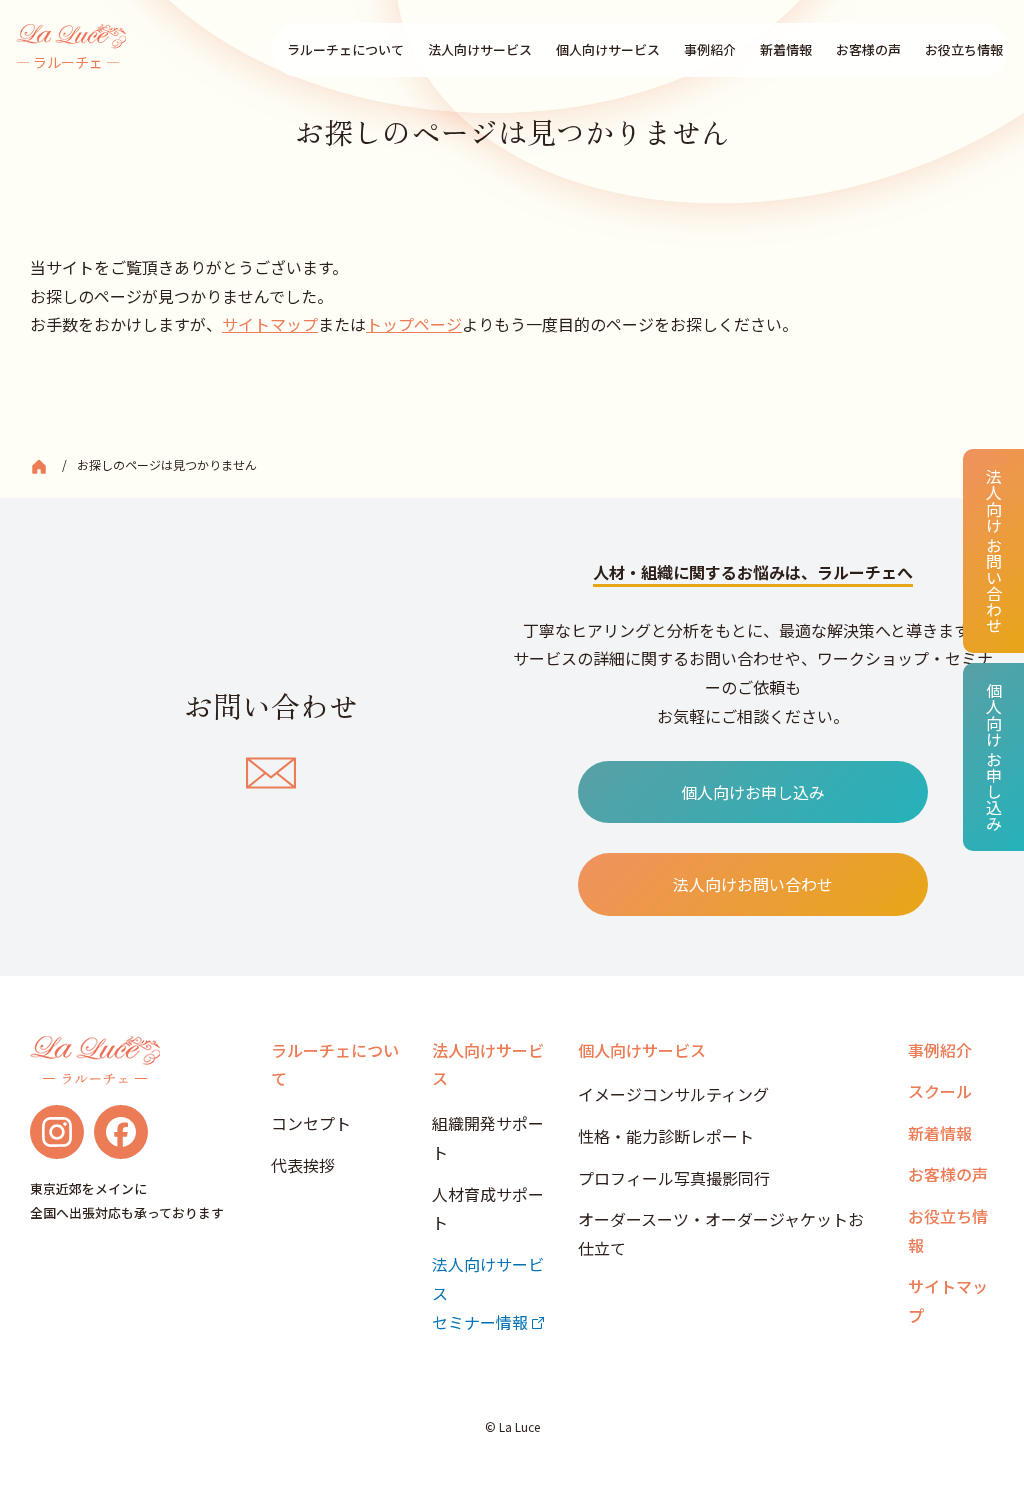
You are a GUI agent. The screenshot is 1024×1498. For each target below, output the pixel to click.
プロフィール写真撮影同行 (674, 1178)
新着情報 (786, 49)
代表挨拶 (303, 1165)
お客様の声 (868, 49)
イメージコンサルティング (673, 1094)
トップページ (414, 324)
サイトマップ (270, 324)
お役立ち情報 (964, 49)
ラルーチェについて (345, 49)
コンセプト (311, 1123)
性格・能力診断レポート (666, 1136)
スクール (940, 1091)
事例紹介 (710, 49)
